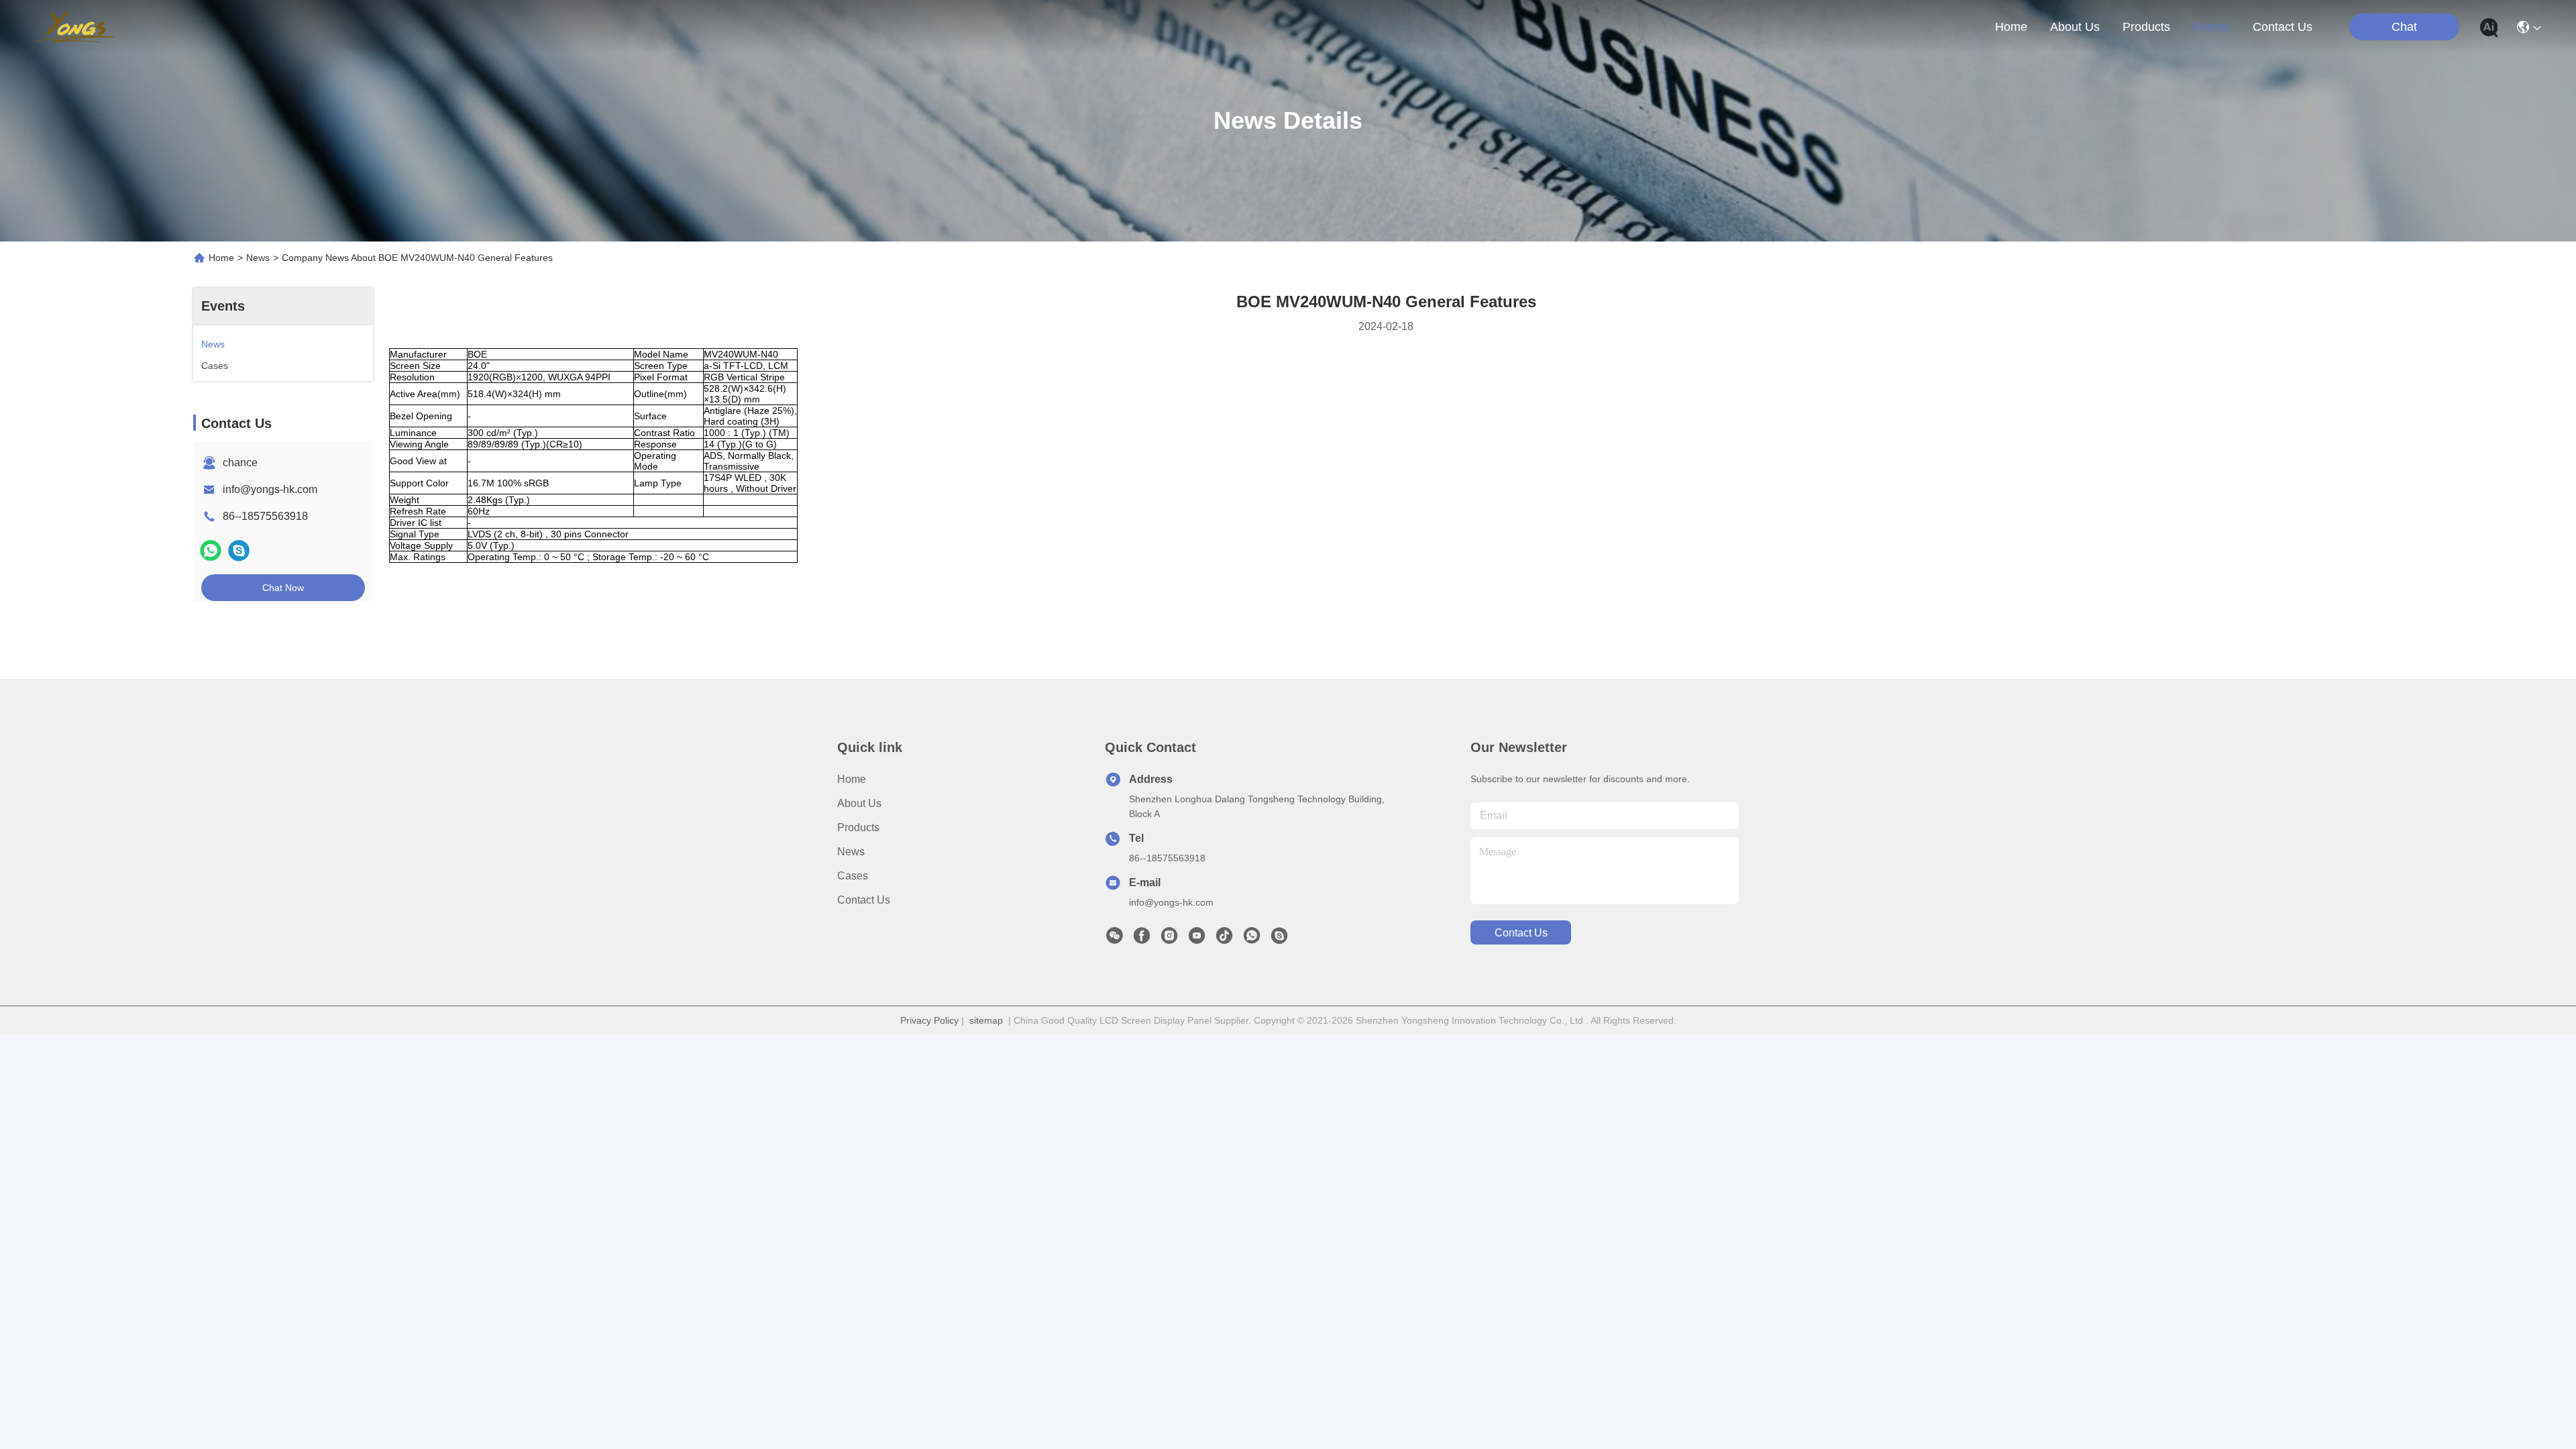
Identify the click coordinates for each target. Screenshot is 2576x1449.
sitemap (986, 1020)
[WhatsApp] (211, 550)
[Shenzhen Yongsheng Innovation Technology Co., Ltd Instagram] (1169, 939)
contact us (2283, 27)
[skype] (239, 550)
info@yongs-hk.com (270, 489)
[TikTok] (1224, 939)
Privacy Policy (929, 1020)
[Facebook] (1142, 939)
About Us (859, 803)
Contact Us (864, 900)
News (258, 258)
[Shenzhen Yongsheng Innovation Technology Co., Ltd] (74, 27)
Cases (853, 876)
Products (858, 827)
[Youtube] (1197, 939)
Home (2011, 27)
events (2211, 27)
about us (2075, 27)
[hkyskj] (1279, 939)
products (2146, 27)
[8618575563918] (1252, 939)
